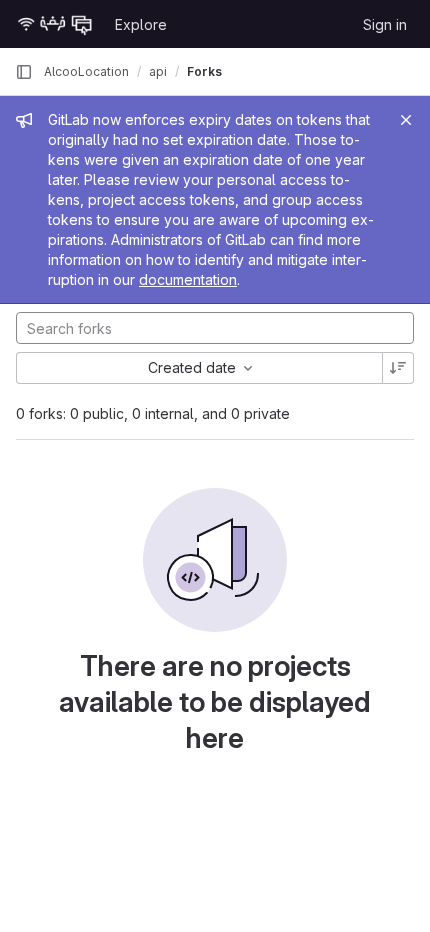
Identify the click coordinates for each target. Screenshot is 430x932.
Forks (204, 71)
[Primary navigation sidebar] (24, 72)
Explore (141, 24)
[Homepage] (55, 24)
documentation (188, 279)
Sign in (385, 24)
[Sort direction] (398, 368)
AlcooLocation (86, 71)
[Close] (406, 120)
